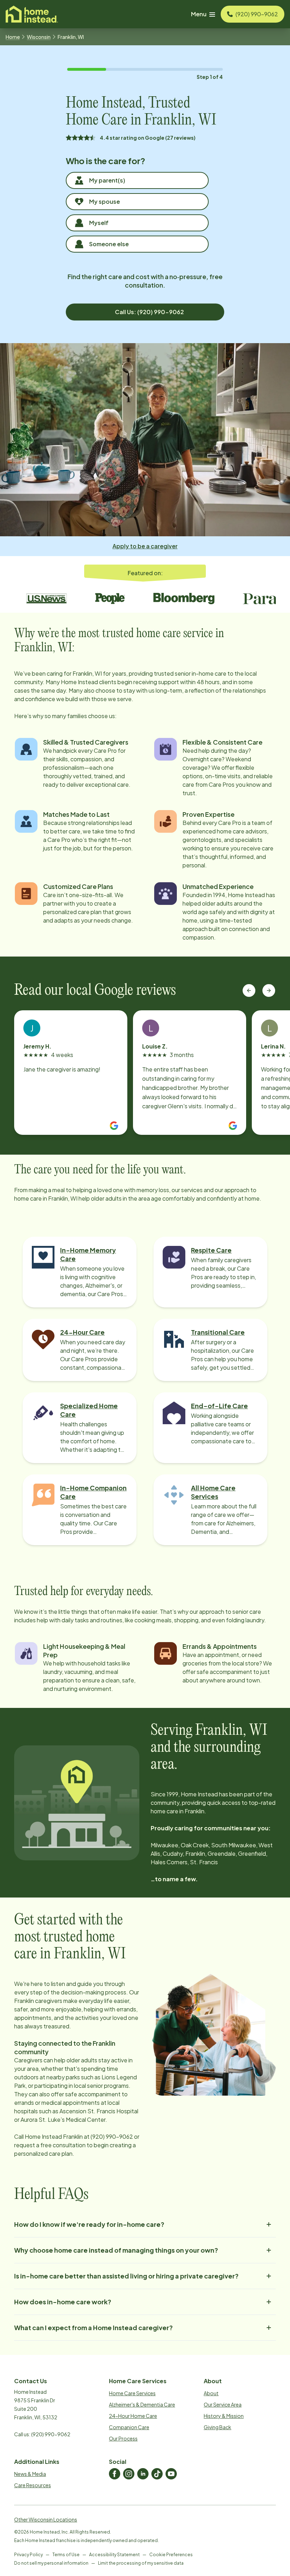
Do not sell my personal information (51, 2563)
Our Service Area (223, 2404)
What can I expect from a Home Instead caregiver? (94, 2327)
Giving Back (217, 2427)
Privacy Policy (28, 2555)
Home (13, 37)
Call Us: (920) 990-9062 (149, 312)
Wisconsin (39, 37)
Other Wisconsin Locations (46, 2519)
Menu (199, 14)
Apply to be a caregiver (145, 546)
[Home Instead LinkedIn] (143, 2474)
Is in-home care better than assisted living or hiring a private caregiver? (126, 2276)
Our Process (123, 2438)
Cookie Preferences (171, 2555)
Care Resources (33, 2485)
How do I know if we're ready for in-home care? (89, 2224)
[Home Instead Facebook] (115, 2474)
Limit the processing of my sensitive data (141, 2563)
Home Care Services (132, 2393)
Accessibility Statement (114, 2555)
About (211, 2393)
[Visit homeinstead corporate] (32, 14)
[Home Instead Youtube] (171, 2474)
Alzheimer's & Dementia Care (142, 2404)
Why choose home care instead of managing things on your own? (116, 2250)
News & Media (30, 2474)
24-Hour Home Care (133, 2416)
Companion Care (129, 2427)
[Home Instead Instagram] (129, 2474)
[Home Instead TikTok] (157, 2474)
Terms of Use (66, 2555)
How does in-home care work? (63, 2302)
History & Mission (224, 2416)
